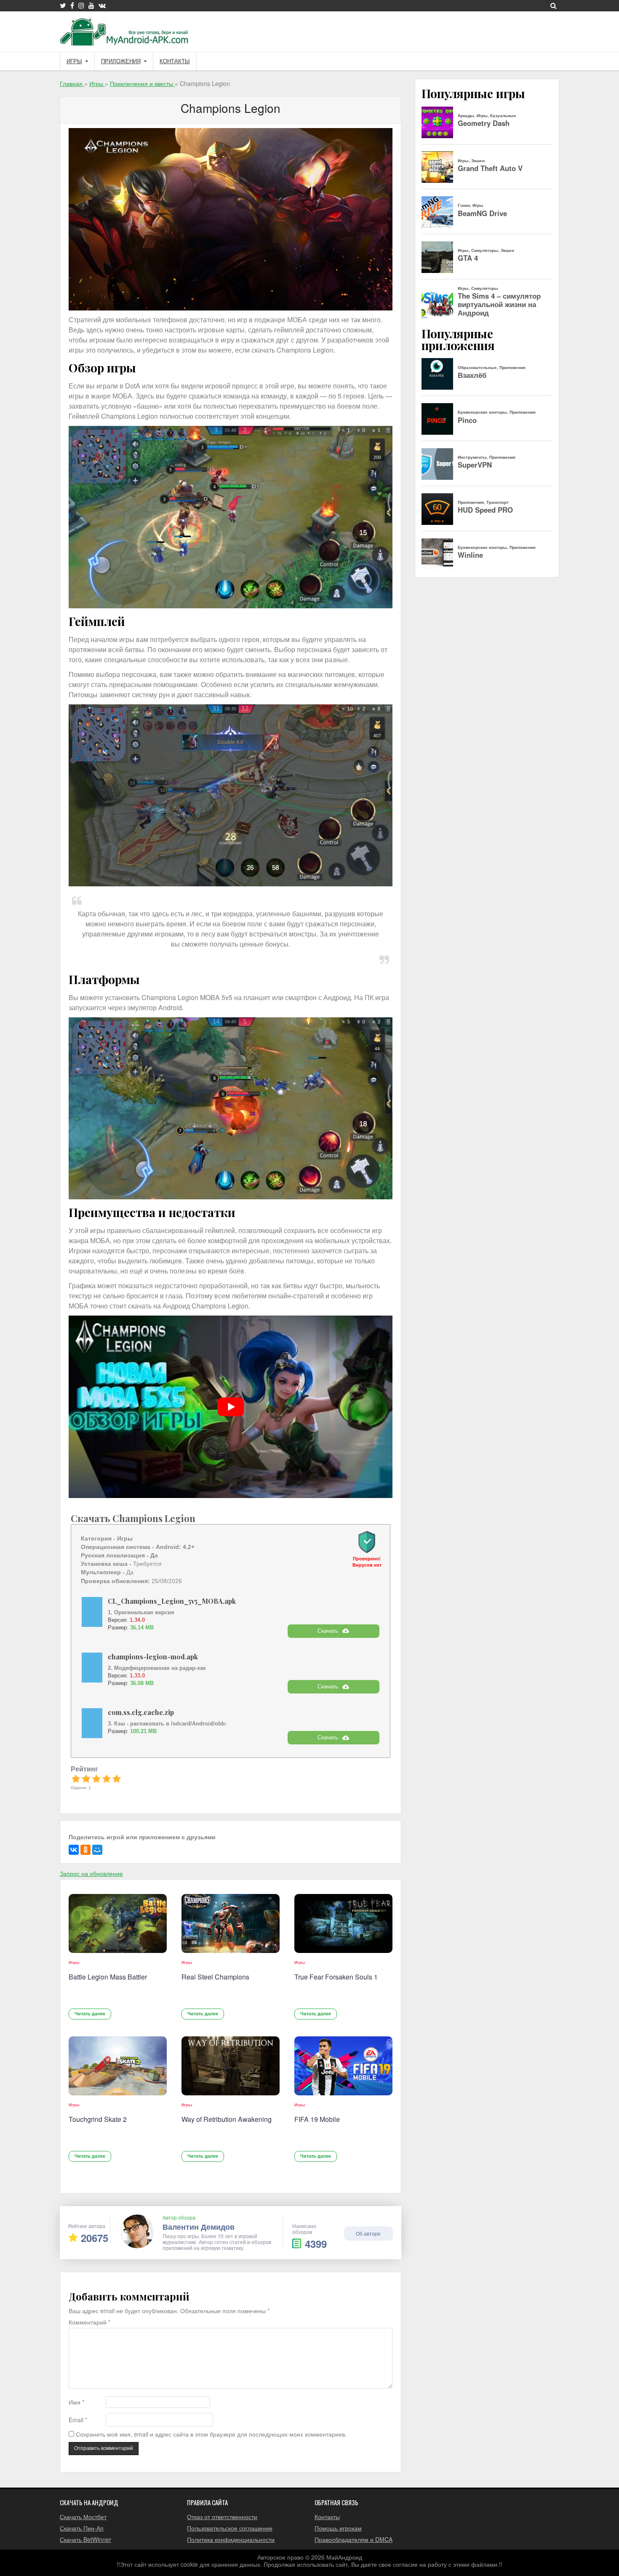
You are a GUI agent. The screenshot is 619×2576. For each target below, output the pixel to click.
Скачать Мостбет (83, 2517)
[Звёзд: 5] (117, 1779)
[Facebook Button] (72, 5)
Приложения (121, 61)
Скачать (328, 1631)
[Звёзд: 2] (86, 1779)
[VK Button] (102, 5)
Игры (74, 61)
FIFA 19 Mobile (317, 2119)
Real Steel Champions (215, 1977)
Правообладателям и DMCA (354, 2539)
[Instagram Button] (81, 5)
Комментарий (89, 2322)
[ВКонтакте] (74, 1850)
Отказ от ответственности (222, 2517)
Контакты (175, 61)
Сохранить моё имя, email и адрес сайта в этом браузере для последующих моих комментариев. (211, 2434)
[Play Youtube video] (231, 1407)
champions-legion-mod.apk (153, 1657)
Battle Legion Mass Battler (108, 1977)
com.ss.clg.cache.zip (141, 1712)
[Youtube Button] (91, 5)
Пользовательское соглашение (230, 2528)
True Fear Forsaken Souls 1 (336, 1977)
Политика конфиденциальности (231, 2539)
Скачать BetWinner (85, 2539)
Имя (76, 2402)
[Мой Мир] (97, 1850)
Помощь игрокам (338, 2528)
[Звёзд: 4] (107, 1779)
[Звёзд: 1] (76, 1779)
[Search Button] (554, 5)
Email (78, 2420)
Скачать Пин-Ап (82, 2528)
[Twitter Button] (63, 5)
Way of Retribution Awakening (227, 2119)
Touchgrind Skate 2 (98, 2119)
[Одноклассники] (85, 1850)
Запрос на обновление (91, 1873)
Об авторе (368, 2233)
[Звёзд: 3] (96, 1779)
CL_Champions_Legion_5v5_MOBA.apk (172, 1601)
